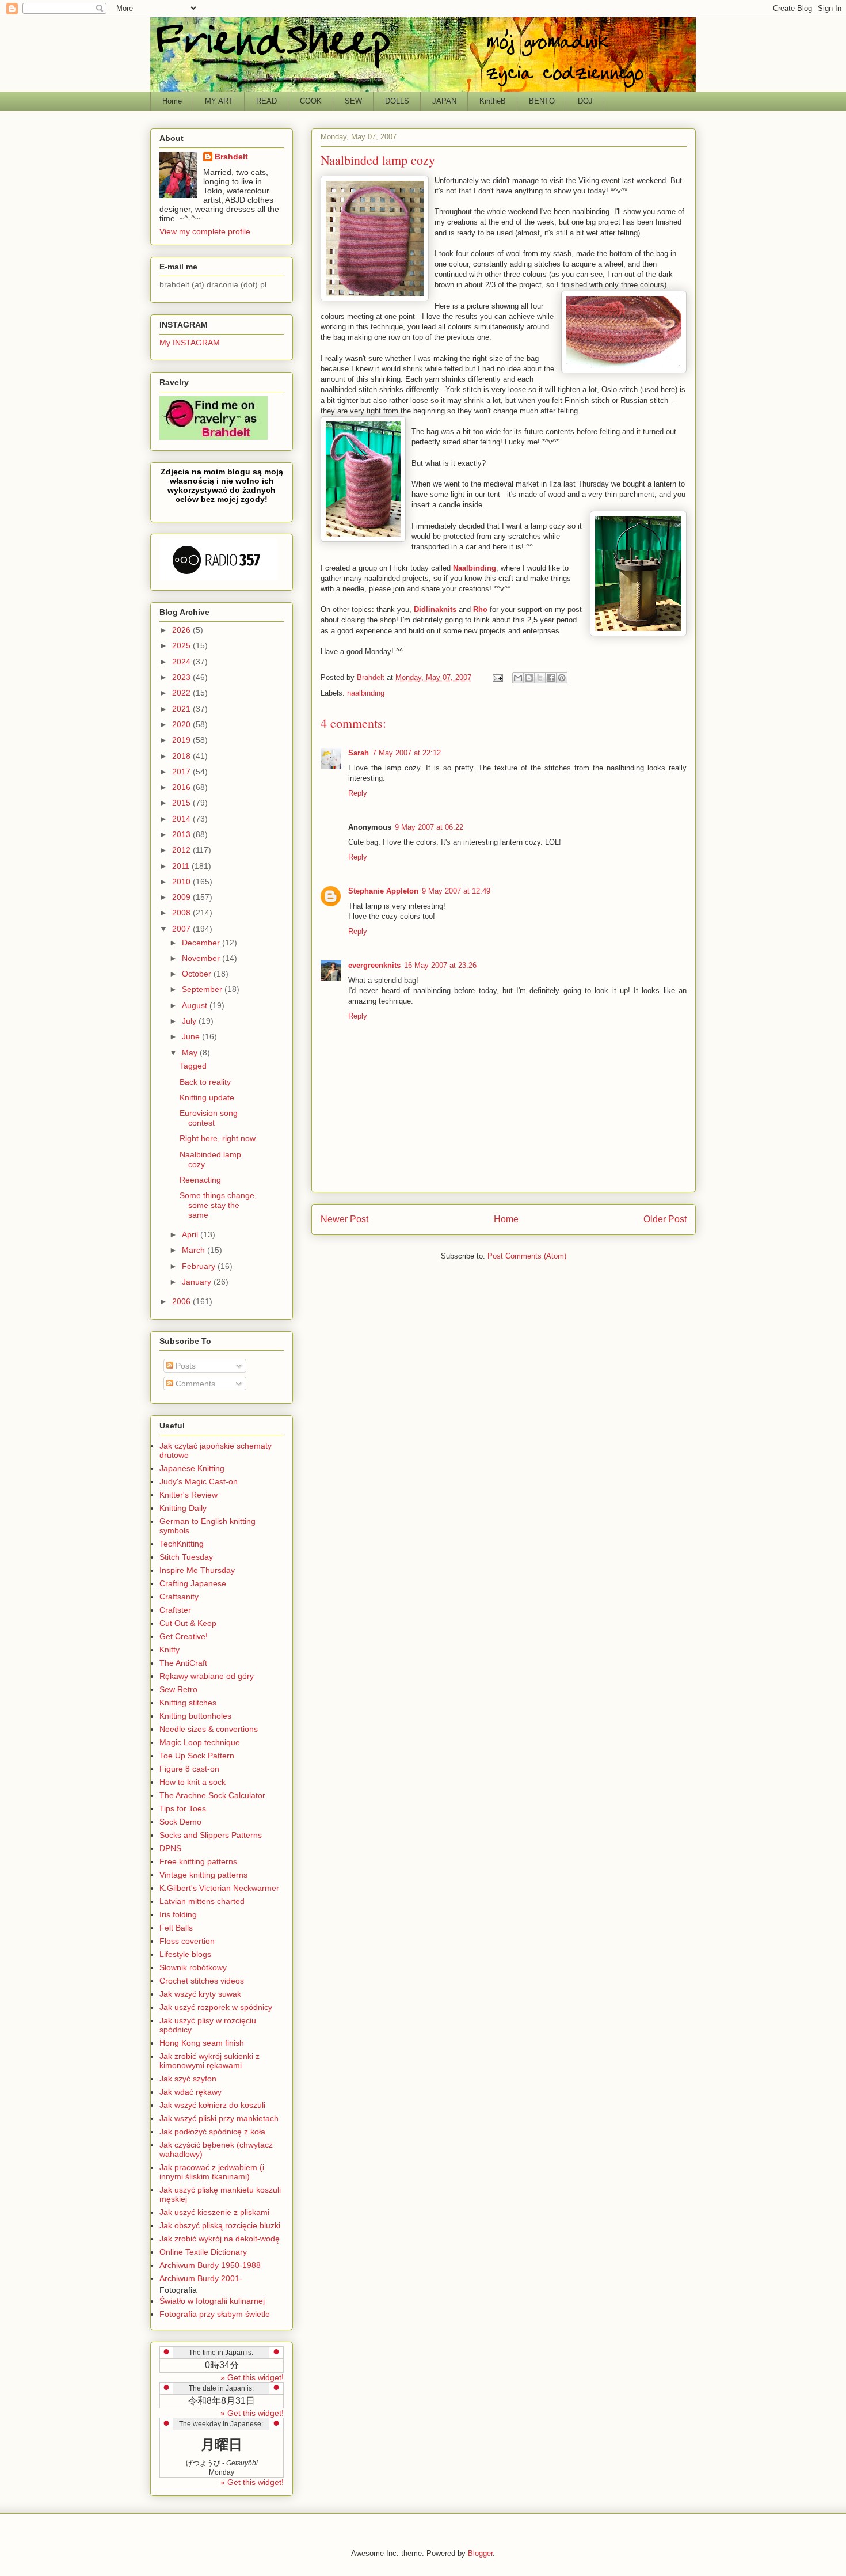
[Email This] (518, 678)
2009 (182, 897)
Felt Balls (176, 1928)
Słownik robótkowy (193, 1967)
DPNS (170, 1848)
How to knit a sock (193, 1782)
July (190, 1021)
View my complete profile (205, 231)
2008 (182, 913)
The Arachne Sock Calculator (212, 1795)
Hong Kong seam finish (202, 2043)
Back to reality (205, 1082)
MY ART (219, 101)
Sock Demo (180, 1822)
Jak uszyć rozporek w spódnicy (216, 2007)
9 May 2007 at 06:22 (429, 827)
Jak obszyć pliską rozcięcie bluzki (220, 2225)
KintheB (493, 101)
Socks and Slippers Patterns (211, 1835)
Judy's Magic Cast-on (199, 1481)
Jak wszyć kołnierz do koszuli (212, 2105)
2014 (182, 819)
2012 (182, 850)
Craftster (175, 1610)
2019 (182, 740)
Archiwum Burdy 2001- (201, 2278)
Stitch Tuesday (186, 1557)
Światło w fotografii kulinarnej (212, 2301)
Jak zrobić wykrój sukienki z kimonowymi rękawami (209, 2061)
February (200, 1266)
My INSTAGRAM (190, 343)
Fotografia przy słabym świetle (215, 2314)
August (196, 1005)
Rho (480, 609)
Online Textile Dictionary (203, 2252)
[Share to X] (540, 678)
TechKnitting (182, 1544)
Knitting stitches (188, 1703)
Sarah (359, 753)
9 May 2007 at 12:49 (456, 891)
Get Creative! (184, 1636)
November (202, 958)
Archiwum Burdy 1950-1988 (210, 2265)
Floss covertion (187, 1941)
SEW (353, 101)
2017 (182, 772)
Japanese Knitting (192, 1468)
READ (266, 101)
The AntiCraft (183, 1663)
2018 (182, 756)
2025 (182, 645)
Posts (184, 1366)
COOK (311, 101)
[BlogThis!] (529, 678)
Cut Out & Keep (188, 1623)
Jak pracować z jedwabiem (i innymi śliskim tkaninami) (212, 2172)
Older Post (665, 1219)
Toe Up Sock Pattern (197, 1756)
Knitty (169, 1650)
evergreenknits (374, 965)
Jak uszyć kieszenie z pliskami (214, 2212)
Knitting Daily (183, 1508)
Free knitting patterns (198, 1861)
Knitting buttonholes (195, 1716)
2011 (182, 866)
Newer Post (344, 1219)
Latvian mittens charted (202, 1901)
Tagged (193, 1066)
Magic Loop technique (200, 1742)
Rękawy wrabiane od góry (207, 1676)
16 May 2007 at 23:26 (440, 965)
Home (172, 101)
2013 (182, 834)
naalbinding (366, 693)
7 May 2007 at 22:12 (407, 753)
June (192, 1036)
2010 (182, 882)
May (191, 1053)
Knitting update (207, 1097)
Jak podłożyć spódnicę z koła (212, 2132)
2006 (182, 1301)
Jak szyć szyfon (188, 2079)
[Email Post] (497, 677)
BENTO (542, 101)
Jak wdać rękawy (190, 2092)
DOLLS (397, 101)
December (202, 943)
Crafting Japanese (193, 1583)
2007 (182, 929)
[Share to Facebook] (551, 678)
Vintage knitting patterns (203, 1875)
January (198, 1282)
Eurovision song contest (209, 1118)
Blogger (480, 2553)
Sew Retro (178, 1689)
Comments (194, 1384)
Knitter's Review (188, 1495)
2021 (182, 709)
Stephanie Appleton (383, 891)
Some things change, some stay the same (218, 1205)
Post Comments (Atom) (527, 1256)
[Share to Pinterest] (562, 678)
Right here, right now (218, 1138)
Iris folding (178, 1914)
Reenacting (200, 1180)
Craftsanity (179, 1597)
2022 (182, 693)
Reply (358, 793)
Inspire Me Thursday (197, 1570)
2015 (182, 803)
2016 (182, 787)
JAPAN (444, 101)
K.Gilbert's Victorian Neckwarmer (219, 1888)
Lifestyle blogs (185, 1954)
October (198, 974)
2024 (182, 662)
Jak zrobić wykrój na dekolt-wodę (220, 2239)
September (203, 989)
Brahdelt (231, 157)
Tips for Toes (183, 1808)
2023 (182, 677)
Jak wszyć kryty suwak (200, 1994)
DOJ (585, 101)
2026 (182, 630)
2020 (182, 724)
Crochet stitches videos (202, 1981)
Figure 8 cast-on (189, 1769)
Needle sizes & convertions (209, 1729)
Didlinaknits (435, 609)
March (195, 1250)
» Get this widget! (252, 2377)
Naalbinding (475, 568)
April (191, 1234)
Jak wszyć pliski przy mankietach (219, 2118)
